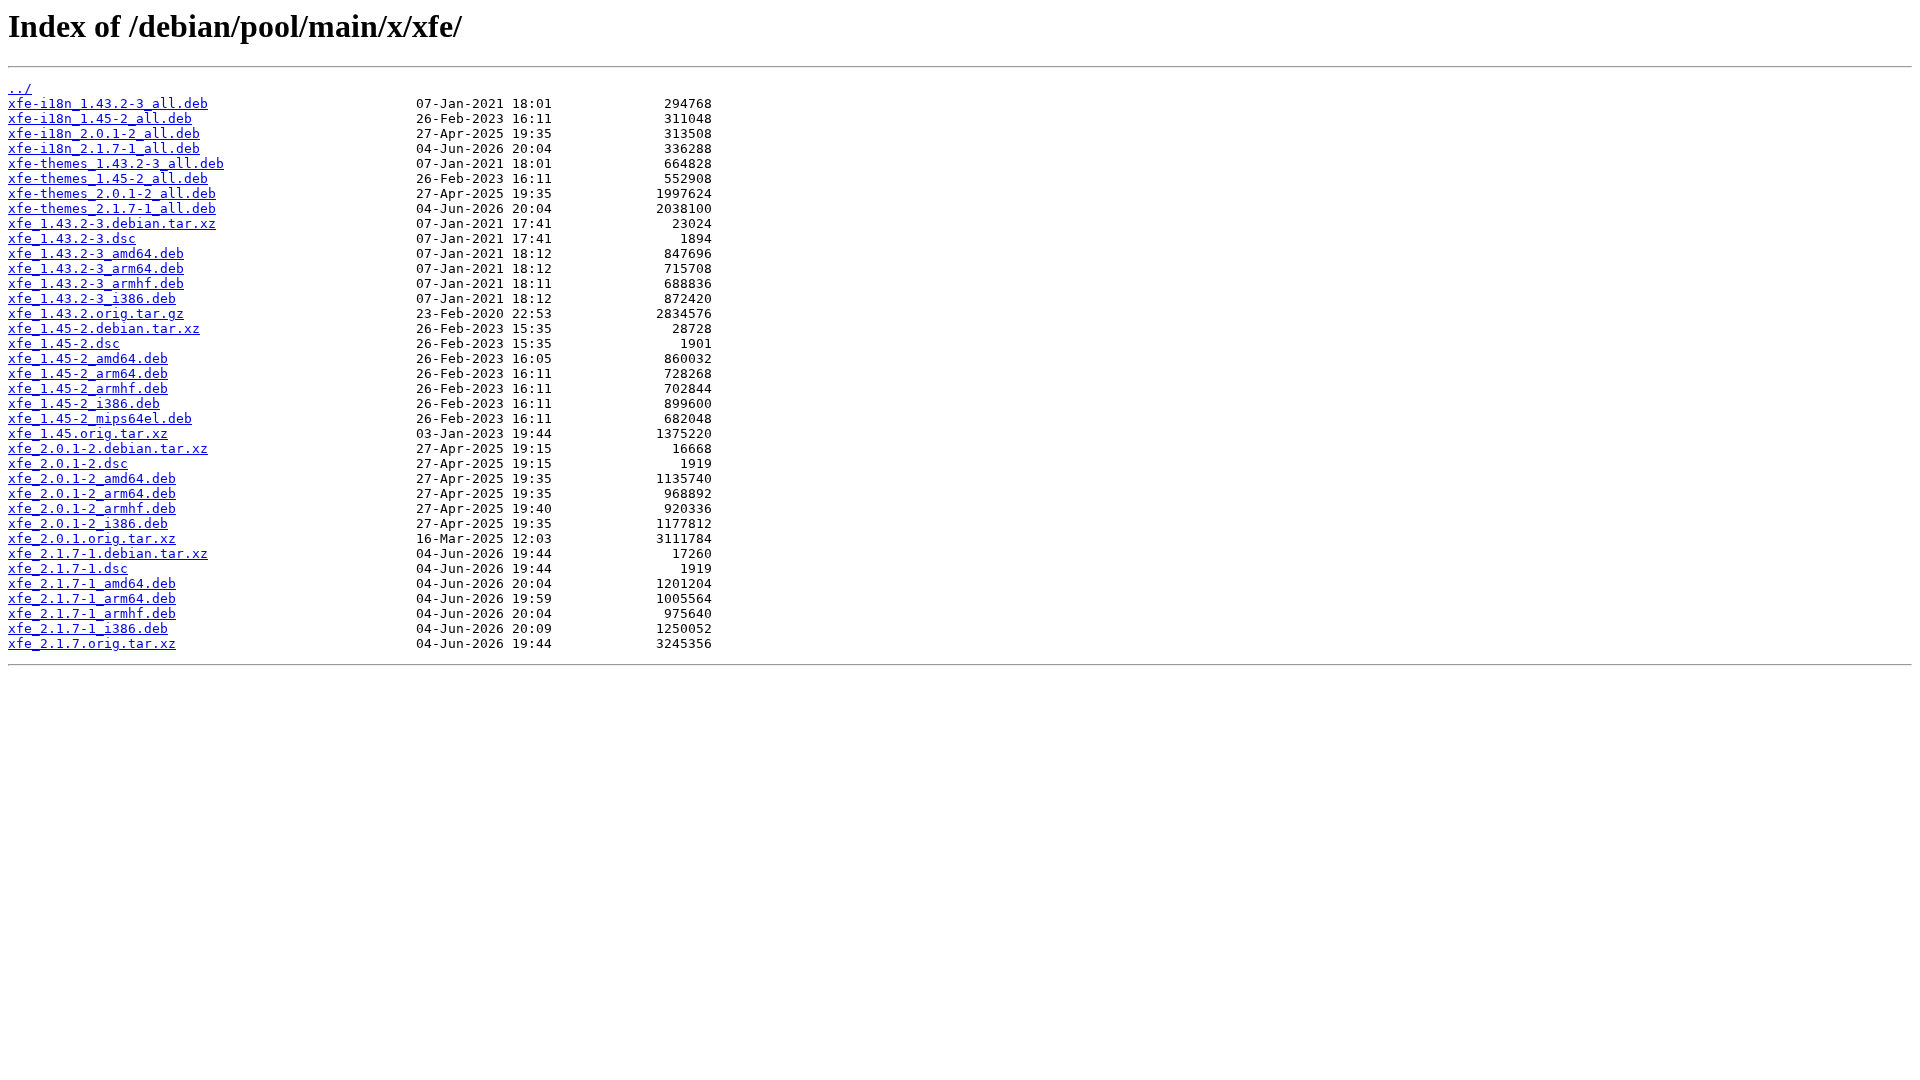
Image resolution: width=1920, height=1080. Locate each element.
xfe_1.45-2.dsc (64, 343)
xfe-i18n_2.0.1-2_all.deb (104, 133)
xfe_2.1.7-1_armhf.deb (92, 613)
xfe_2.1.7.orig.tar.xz (92, 643)
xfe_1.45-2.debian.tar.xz (104, 328)
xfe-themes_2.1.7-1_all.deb (112, 208)
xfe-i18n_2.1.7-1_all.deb (104, 148)
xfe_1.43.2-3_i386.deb (92, 298)
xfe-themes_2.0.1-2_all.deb (112, 193)
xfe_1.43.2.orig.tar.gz (96, 313)
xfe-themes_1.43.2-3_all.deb (116, 163)
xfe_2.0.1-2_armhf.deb (92, 508)
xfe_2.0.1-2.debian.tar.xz (108, 448)
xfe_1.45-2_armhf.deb (88, 388)
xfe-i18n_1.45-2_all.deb (100, 118)
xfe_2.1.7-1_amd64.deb (92, 583)
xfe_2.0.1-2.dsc (68, 463)
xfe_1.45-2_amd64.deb (88, 358)
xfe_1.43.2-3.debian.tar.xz (112, 223)
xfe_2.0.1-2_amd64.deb (92, 478)
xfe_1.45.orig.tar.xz (88, 433)
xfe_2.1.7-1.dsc (68, 568)
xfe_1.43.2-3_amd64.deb (96, 253)
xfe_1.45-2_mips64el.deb (100, 418)
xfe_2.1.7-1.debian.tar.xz (108, 553)
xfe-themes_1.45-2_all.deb (108, 178)
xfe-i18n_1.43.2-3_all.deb (108, 103)
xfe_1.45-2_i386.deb (84, 403)
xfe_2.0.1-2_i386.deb (88, 523)
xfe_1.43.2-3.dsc (72, 238)
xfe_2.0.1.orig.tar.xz (92, 538)
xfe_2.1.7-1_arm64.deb (92, 598)
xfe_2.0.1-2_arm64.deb (92, 493)
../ (20, 88)
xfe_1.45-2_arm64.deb (88, 373)
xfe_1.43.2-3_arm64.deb (96, 268)
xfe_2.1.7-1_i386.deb (88, 628)
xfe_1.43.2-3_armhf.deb (96, 283)
